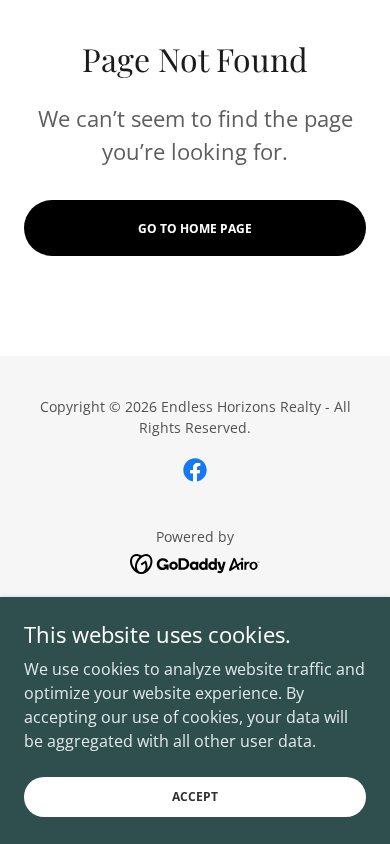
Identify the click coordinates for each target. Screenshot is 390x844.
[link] (195, 470)
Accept (195, 796)
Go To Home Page (195, 228)
